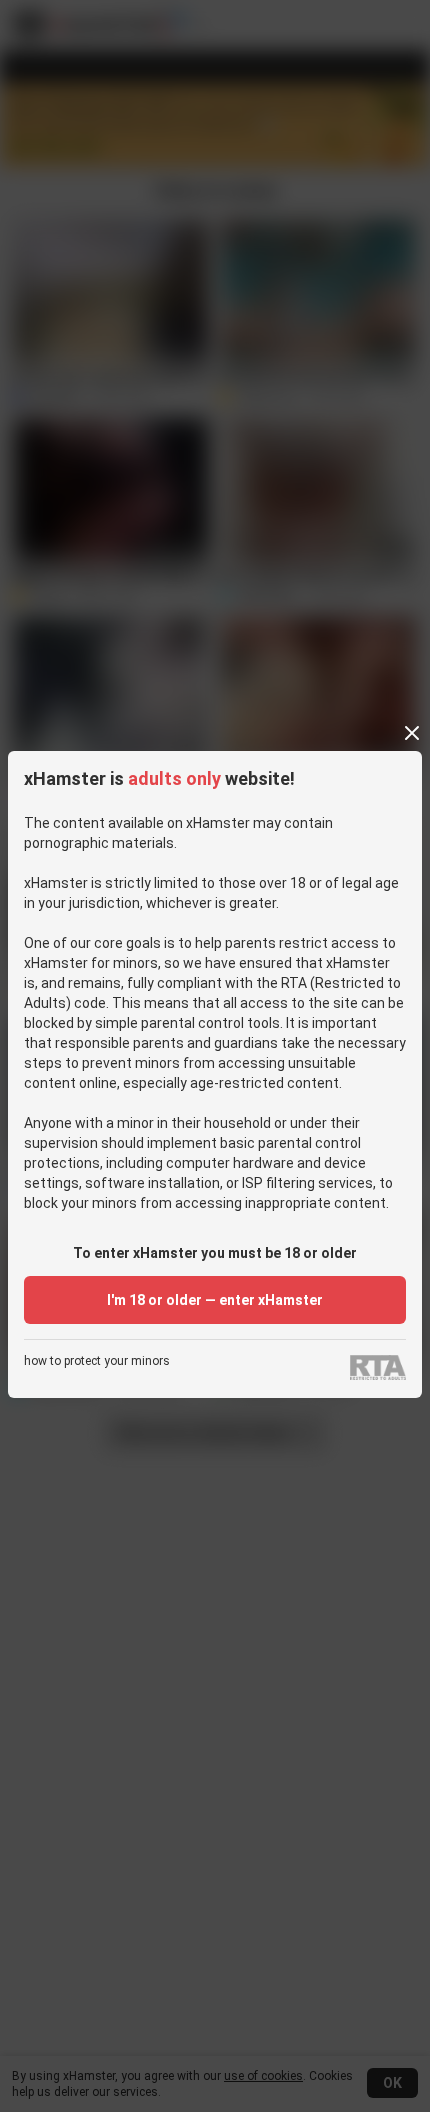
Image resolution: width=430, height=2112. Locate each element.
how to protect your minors (97, 1361)
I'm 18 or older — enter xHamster (215, 1300)
